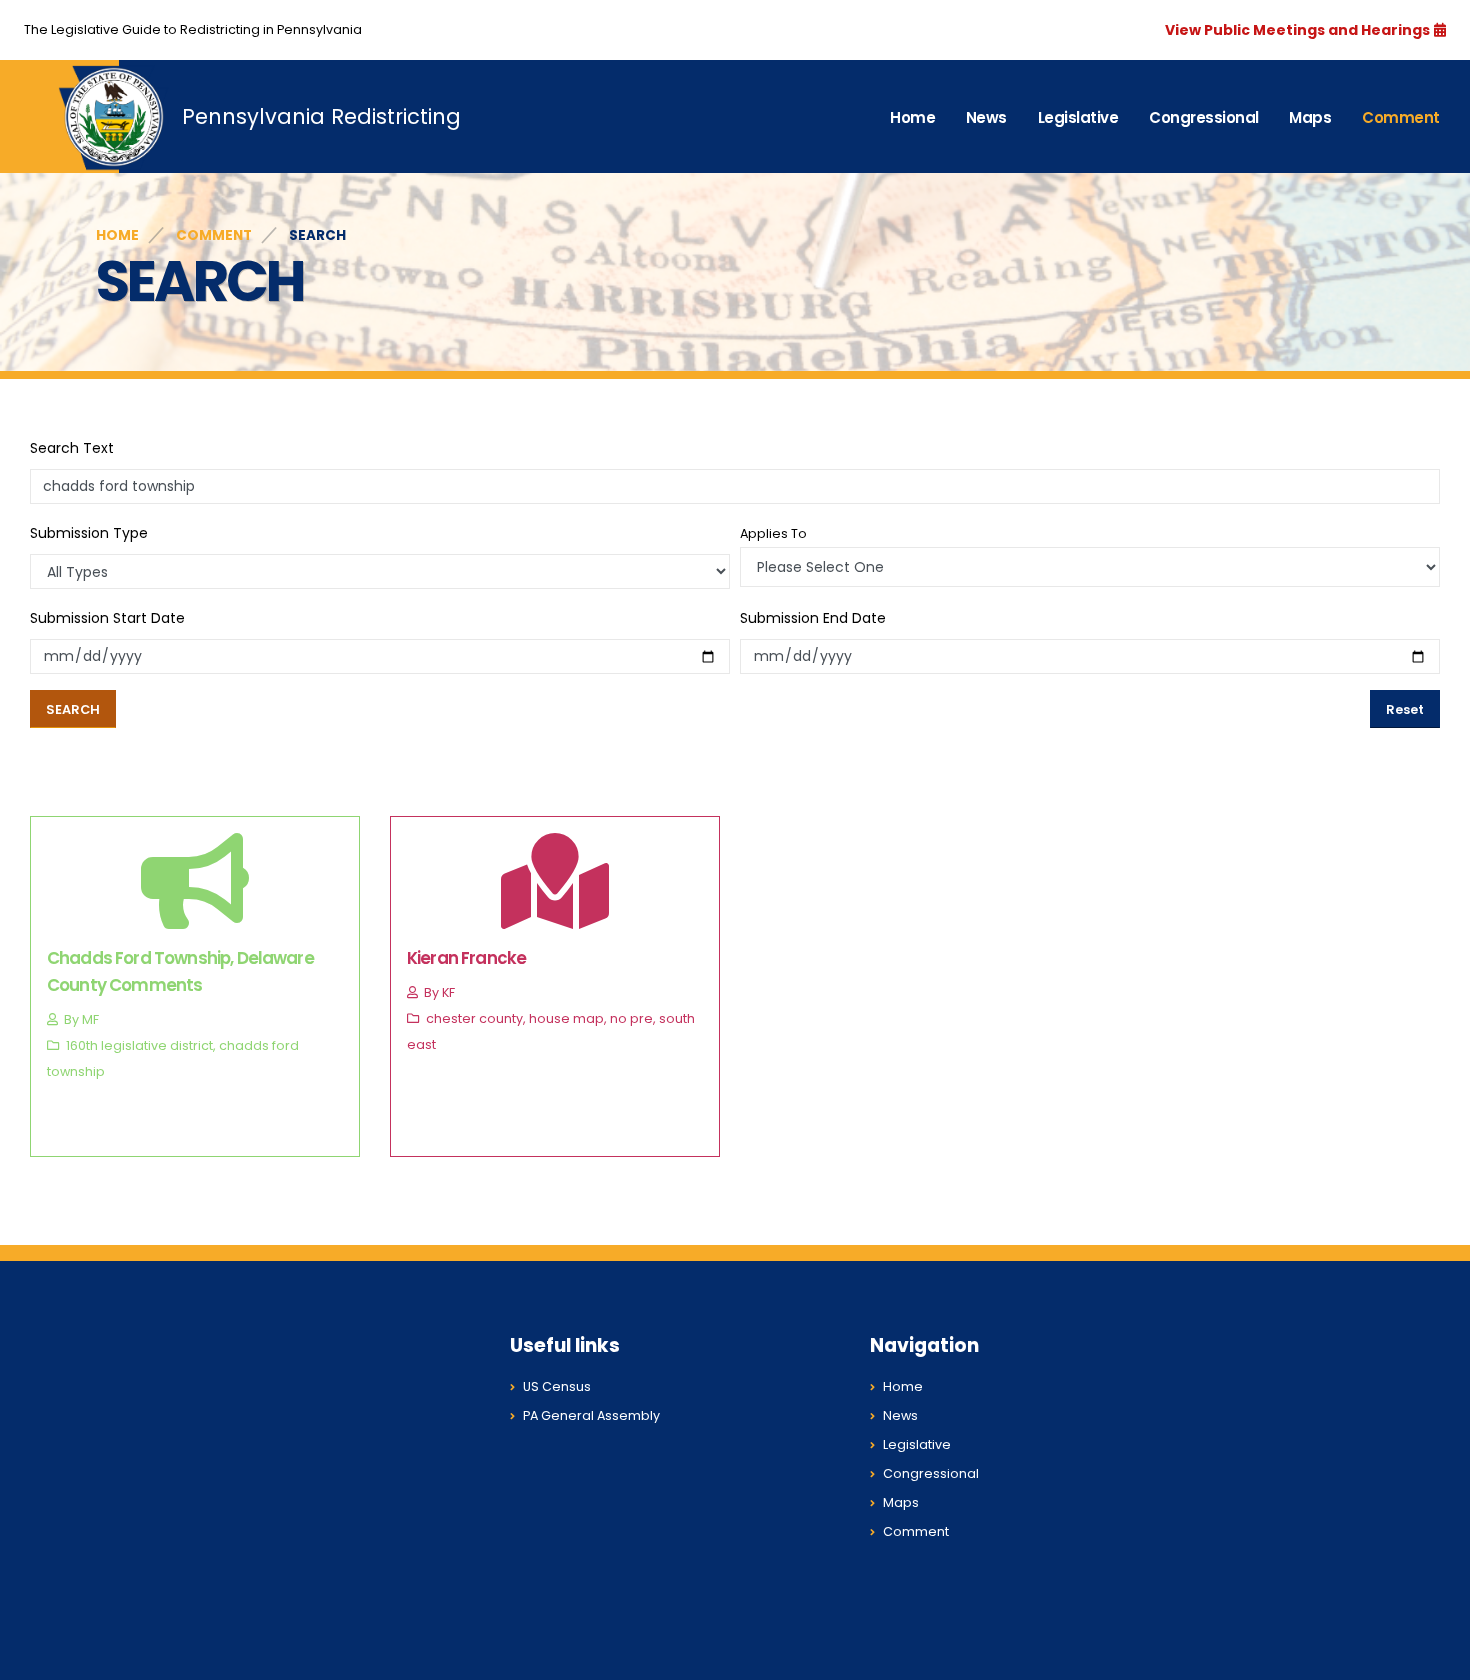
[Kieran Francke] (555, 912)
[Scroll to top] (1435, 1657)
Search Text (72, 448)
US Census (557, 1386)
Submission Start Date (107, 618)
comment (214, 235)
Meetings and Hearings (1341, 30)
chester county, (476, 1018)
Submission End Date (813, 618)
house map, (568, 1018)
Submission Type (89, 533)
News (986, 117)
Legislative (1078, 117)
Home (912, 117)
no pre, (633, 1018)
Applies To (773, 533)
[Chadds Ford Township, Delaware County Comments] (195, 912)
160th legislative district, (141, 1045)
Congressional (1204, 117)
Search (73, 709)
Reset (1405, 709)
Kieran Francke (466, 958)
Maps (1310, 117)
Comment (1401, 117)
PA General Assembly (591, 1415)
